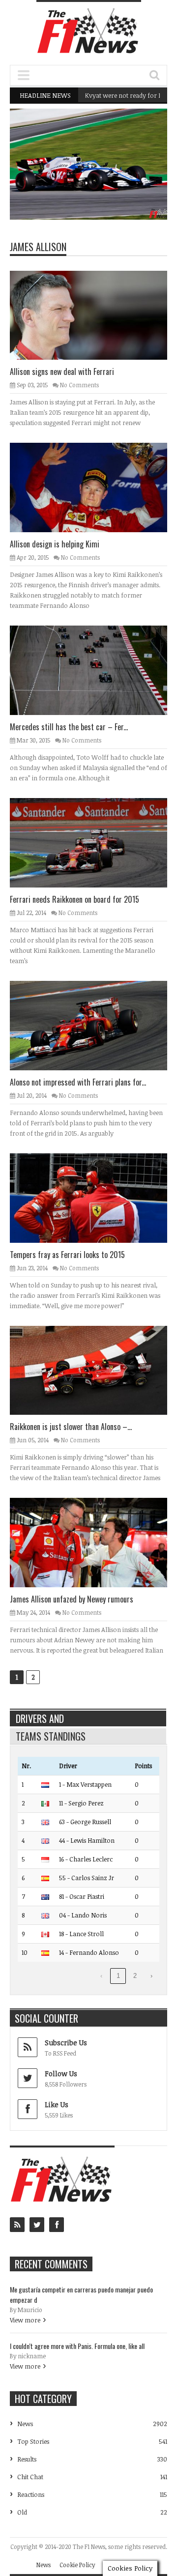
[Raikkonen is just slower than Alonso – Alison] (96, 1370)
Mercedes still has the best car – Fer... (69, 727)
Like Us (57, 2104)
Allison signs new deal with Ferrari (62, 372)
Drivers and (40, 1718)
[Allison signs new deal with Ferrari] (96, 315)
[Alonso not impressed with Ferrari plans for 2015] (96, 1025)
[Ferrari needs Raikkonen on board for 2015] (96, 842)
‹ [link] (101, 1976)
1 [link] (118, 1976)
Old (22, 2512)
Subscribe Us (66, 2043)
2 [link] (135, 1976)
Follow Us (61, 2074)
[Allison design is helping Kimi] (96, 487)
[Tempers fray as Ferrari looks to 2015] (96, 1198)
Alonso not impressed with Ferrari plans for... (78, 1082)
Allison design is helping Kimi (55, 544)
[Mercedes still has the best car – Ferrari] (96, 670)
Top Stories (33, 2441)
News (135, 177)
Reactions (31, 2494)
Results (27, 2459)
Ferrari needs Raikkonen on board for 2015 (74, 899)
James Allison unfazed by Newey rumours (72, 1599)
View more (25, 2320)
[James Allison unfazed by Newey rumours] (96, 1542)
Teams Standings (51, 1736)
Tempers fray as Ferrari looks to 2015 (67, 1255)
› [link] (151, 1976)
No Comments (79, 385)
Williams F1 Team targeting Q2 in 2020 (103, 195)
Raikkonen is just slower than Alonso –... (71, 1427)
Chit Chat (30, 2477)
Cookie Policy (77, 2565)
